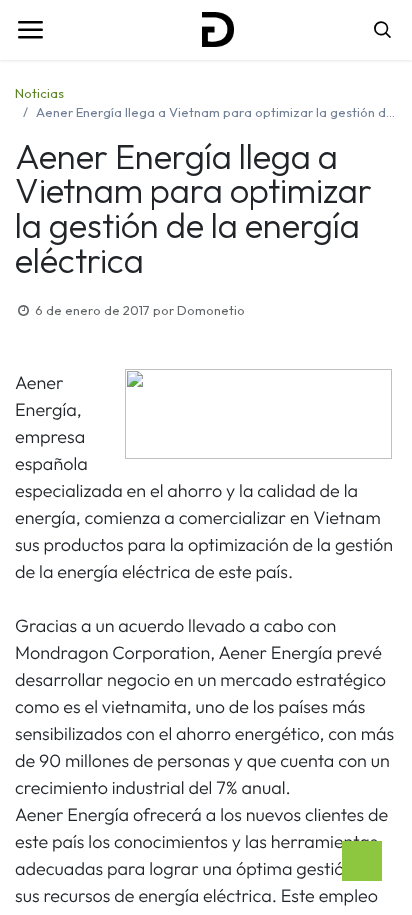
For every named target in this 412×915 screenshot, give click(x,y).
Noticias (39, 93)
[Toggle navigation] (30, 30)
